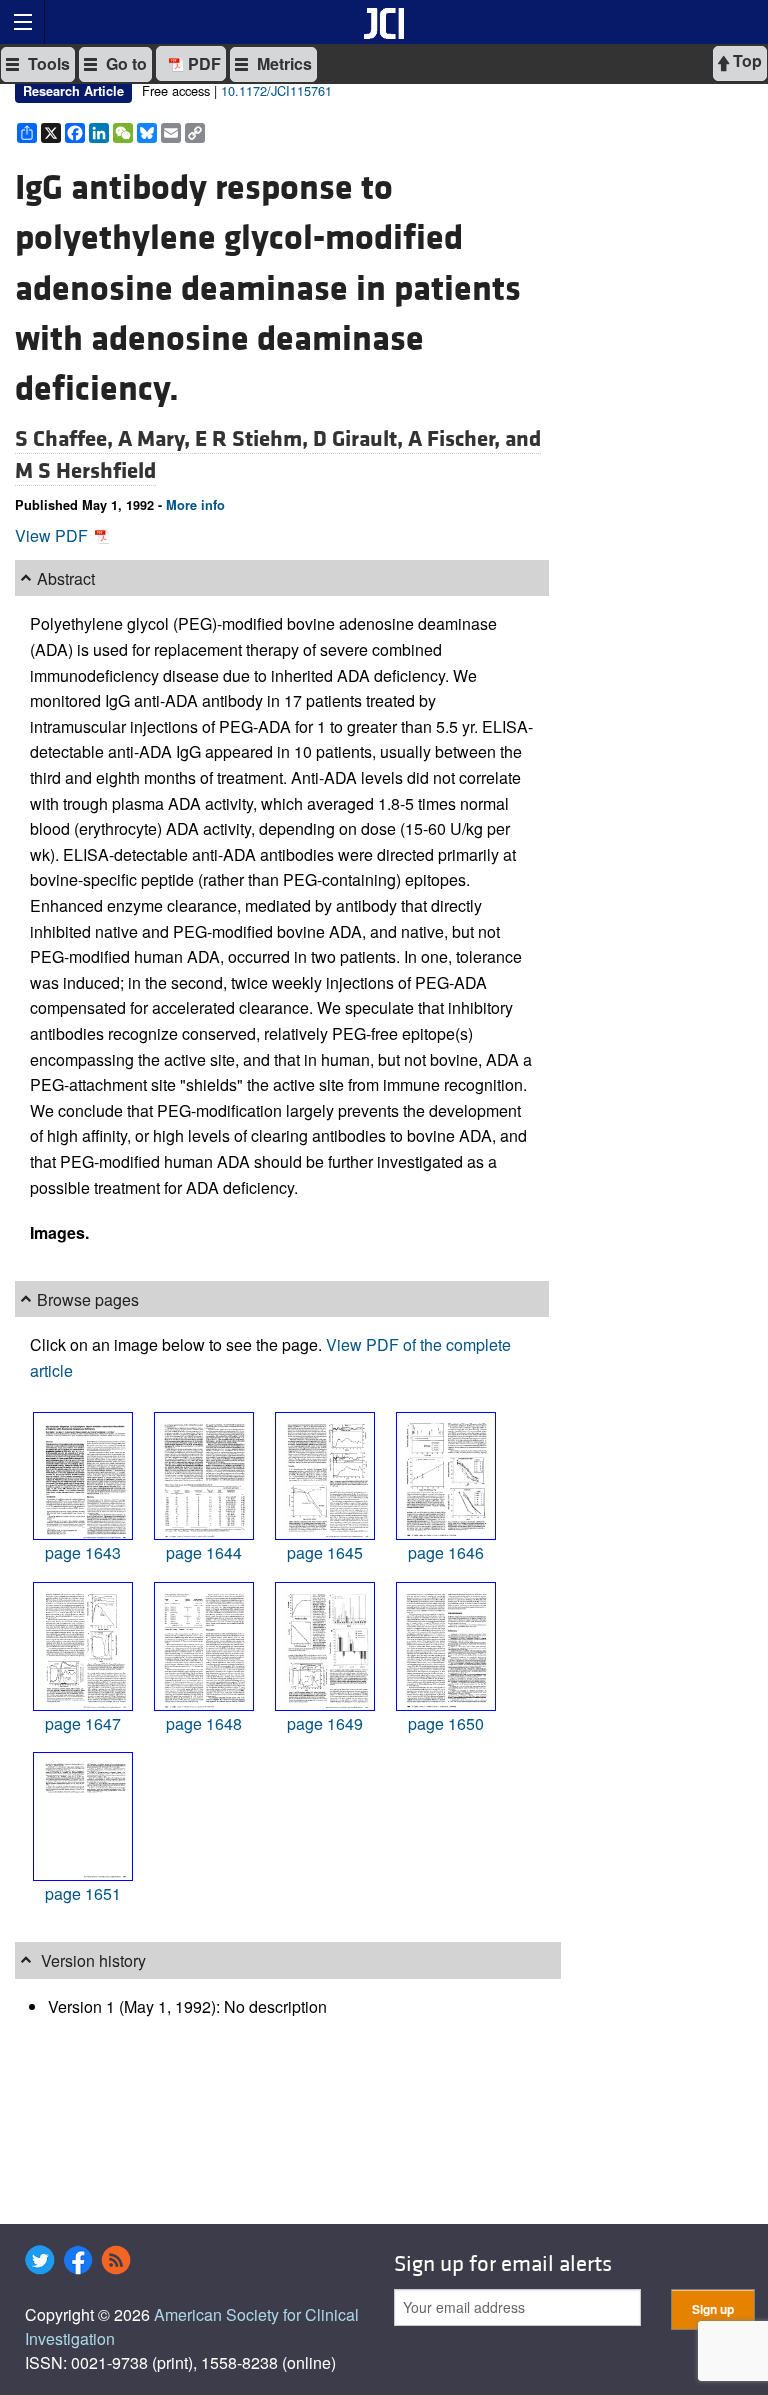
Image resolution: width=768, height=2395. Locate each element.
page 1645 (325, 1552)
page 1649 (325, 1723)
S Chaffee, (66, 439)
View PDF (53, 535)
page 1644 (204, 1552)
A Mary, (156, 439)
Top (745, 60)
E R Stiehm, (254, 439)
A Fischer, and (474, 439)
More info (195, 505)
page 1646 (446, 1552)
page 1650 (446, 1723)
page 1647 (83, 1723)
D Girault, (360, 439)
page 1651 (83, 1893)
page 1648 (204, 1723)
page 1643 (83, 1552)
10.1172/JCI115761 (276, 90)
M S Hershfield (85, 471)
